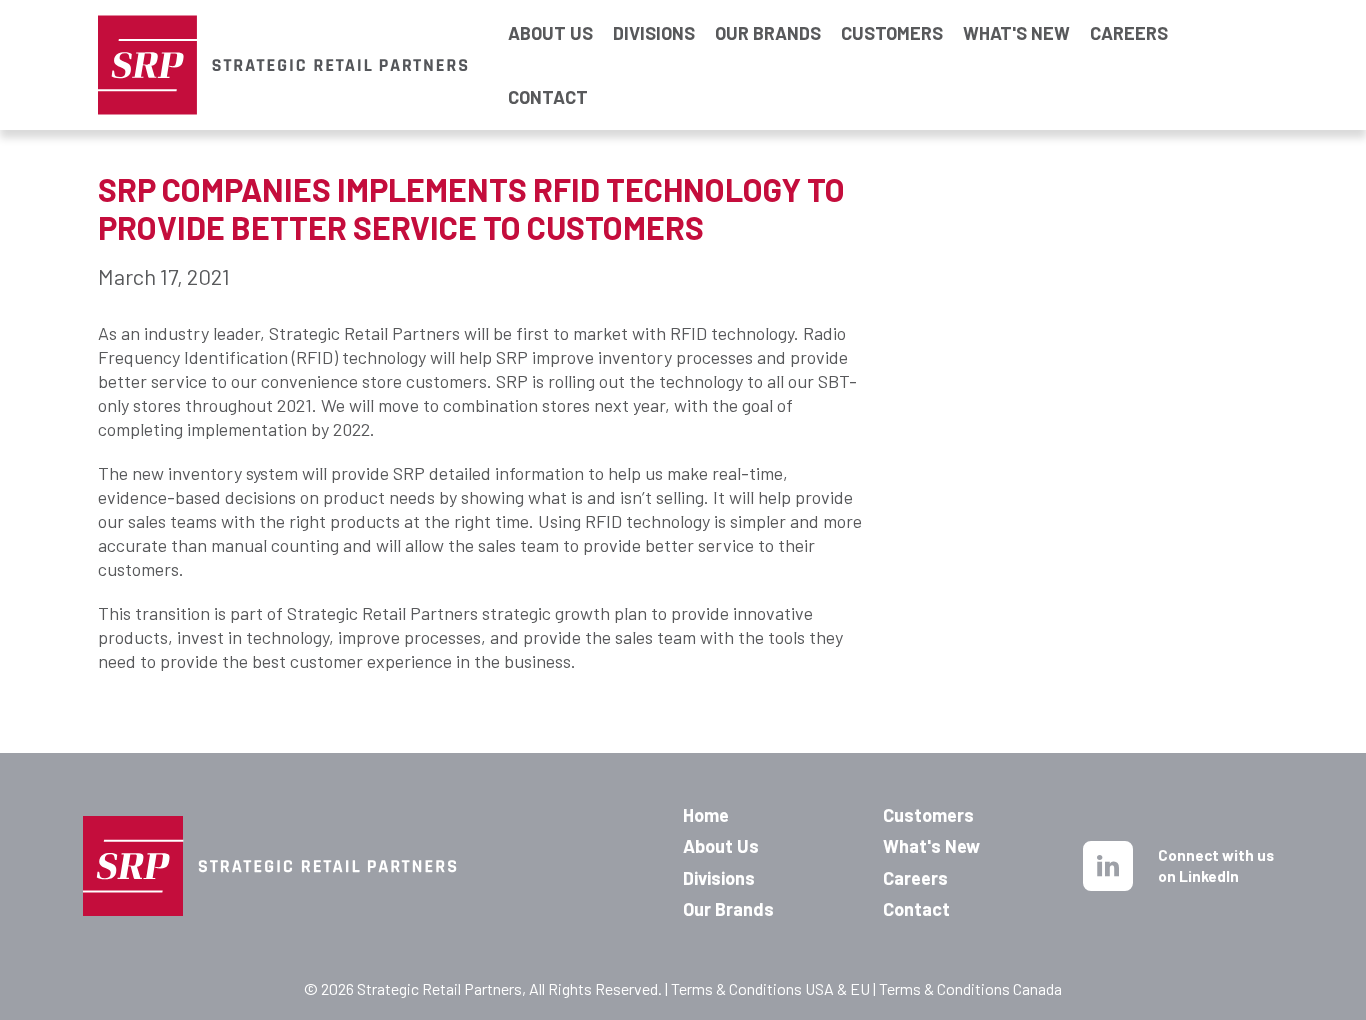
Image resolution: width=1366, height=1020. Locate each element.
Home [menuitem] (706, 815)
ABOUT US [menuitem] (550, 33)
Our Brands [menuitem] (728, 909)
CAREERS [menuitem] (1129, 33)
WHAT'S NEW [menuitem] (1016, 33)
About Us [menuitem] (721, 846)
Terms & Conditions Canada (970, 988)
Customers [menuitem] (928, 815)
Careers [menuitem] (915, 878)
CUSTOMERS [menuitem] (892, 33)
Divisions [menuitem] (719, 878)
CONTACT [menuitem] (548, 97)
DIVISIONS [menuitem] (654, 33)
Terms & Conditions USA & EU (770, 988)
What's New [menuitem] (931, 846)
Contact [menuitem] (916, 909)
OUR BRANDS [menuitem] (768, 33)
